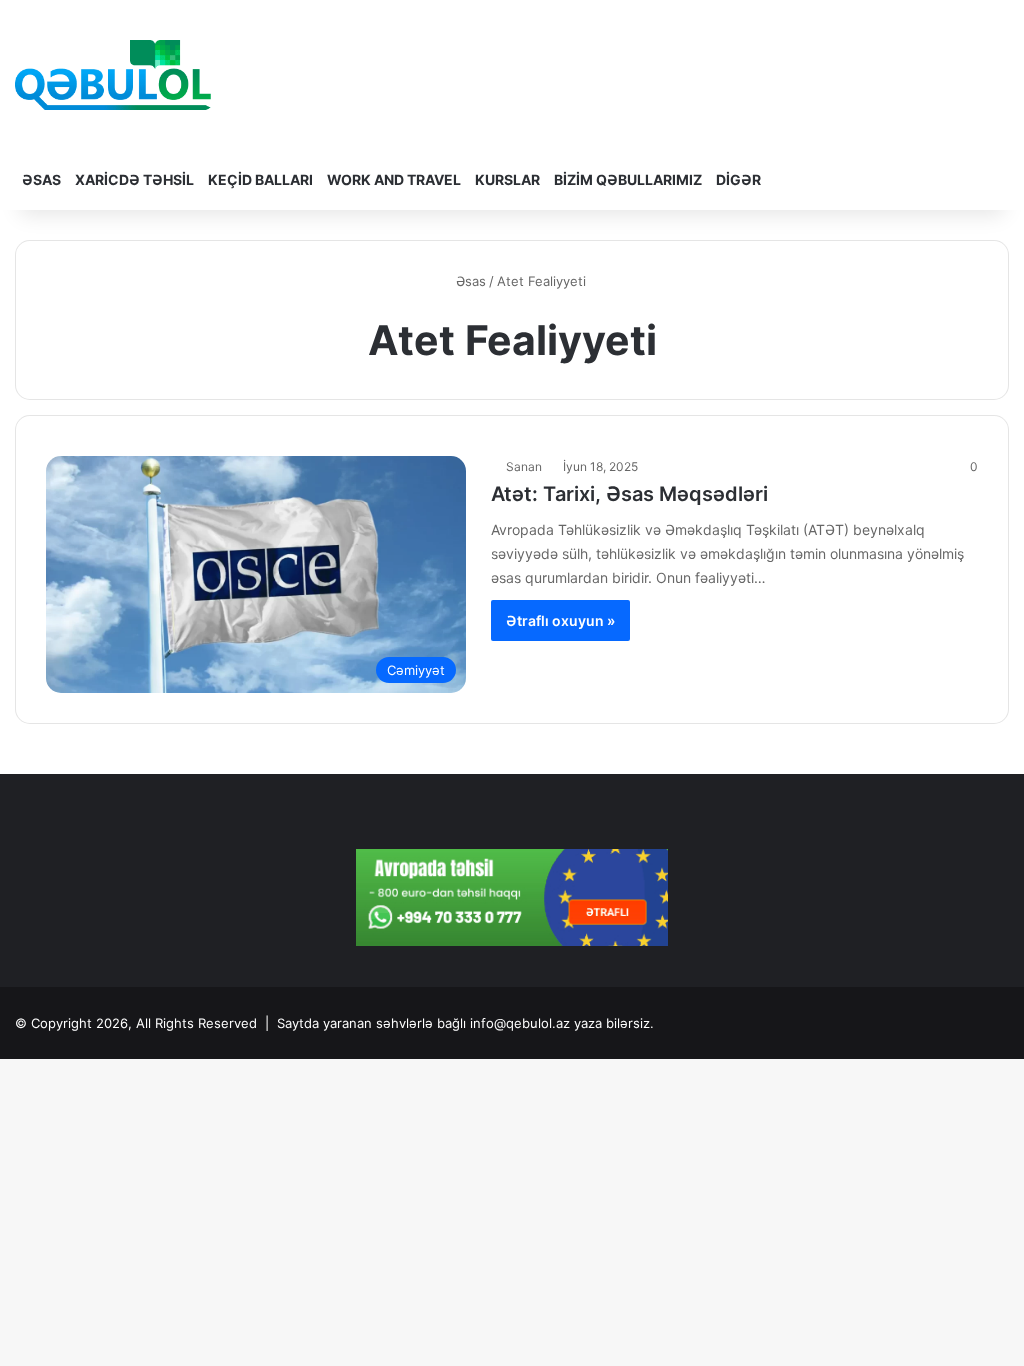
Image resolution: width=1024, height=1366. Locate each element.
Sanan (524, 466)
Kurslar (507, 179)
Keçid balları (260, 179)
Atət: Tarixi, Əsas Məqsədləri (629, 494)
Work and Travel (394, 179)
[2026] (113, 75)
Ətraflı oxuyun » (560, 620)
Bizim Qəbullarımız (628, 179)
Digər (738, 179)
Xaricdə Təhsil (134, 179)
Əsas (41, 179)
